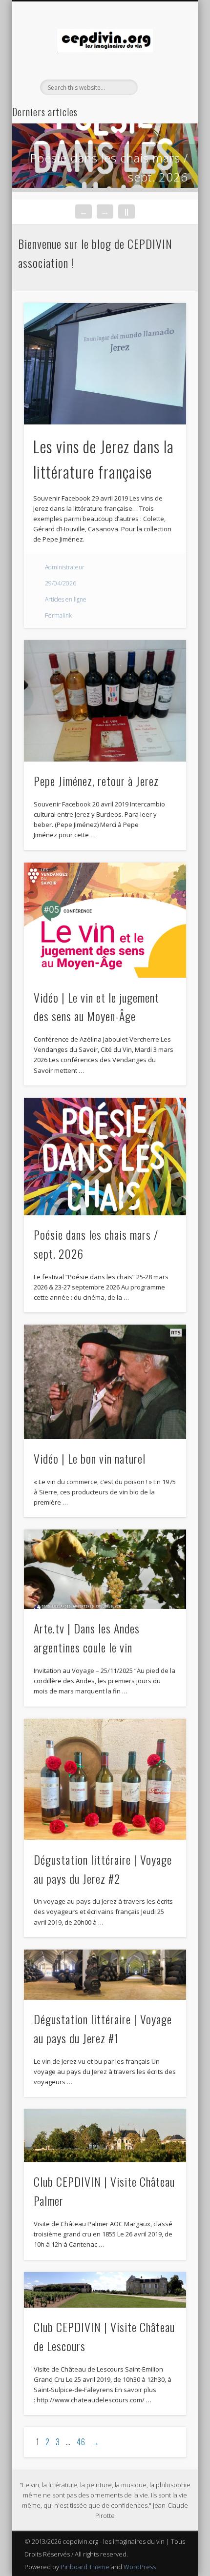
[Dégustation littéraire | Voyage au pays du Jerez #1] (105, 1975)
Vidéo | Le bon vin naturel (90, 1458)
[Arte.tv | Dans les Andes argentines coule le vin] (105, 1569)
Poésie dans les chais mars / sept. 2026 (109, 167)
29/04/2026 (61, 583)
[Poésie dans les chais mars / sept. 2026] (105, 1157)
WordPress (140, 2567)
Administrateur (65, 567)
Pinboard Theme (85, 2567)
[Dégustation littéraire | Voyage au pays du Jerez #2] (105, 1780)
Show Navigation (162, 87)
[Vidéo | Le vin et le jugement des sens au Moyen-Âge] (105, 920)
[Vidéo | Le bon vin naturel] (105, 1382)
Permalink (58, 615)
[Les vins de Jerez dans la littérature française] (105, 364)
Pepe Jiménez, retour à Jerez (96, 781)
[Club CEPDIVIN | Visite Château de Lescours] (105, 2290)
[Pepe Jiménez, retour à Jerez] (105, 701)
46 (81, 2442)
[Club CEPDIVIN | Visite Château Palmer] (105, 2136)
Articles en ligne (66, 599)
